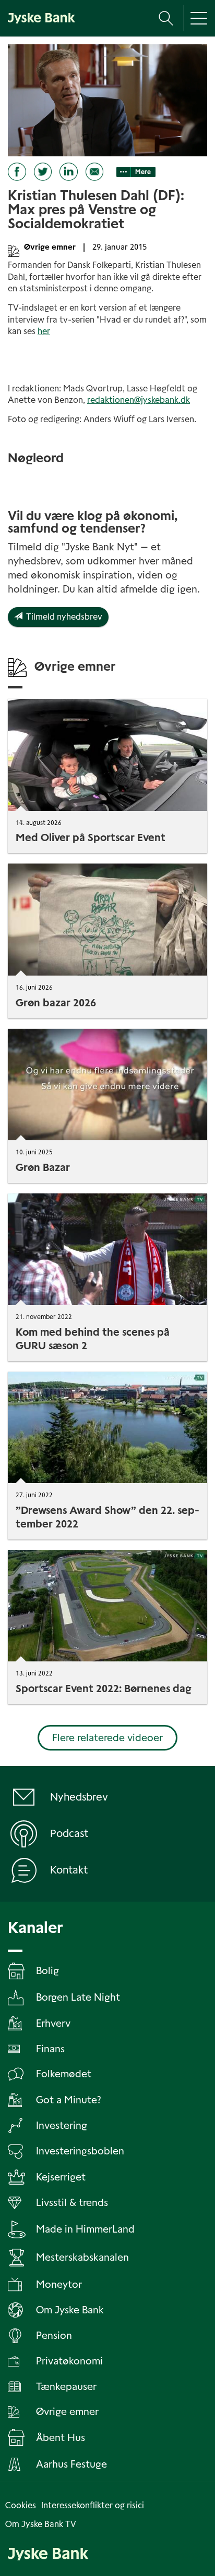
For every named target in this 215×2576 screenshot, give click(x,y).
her (44, 331)
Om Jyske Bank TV (41, 2524)
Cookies (21, 2505)
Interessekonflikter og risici (93, 2505)
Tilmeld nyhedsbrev (62, 617)
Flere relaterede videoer (107, 1738)
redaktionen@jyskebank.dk (139, 400)
